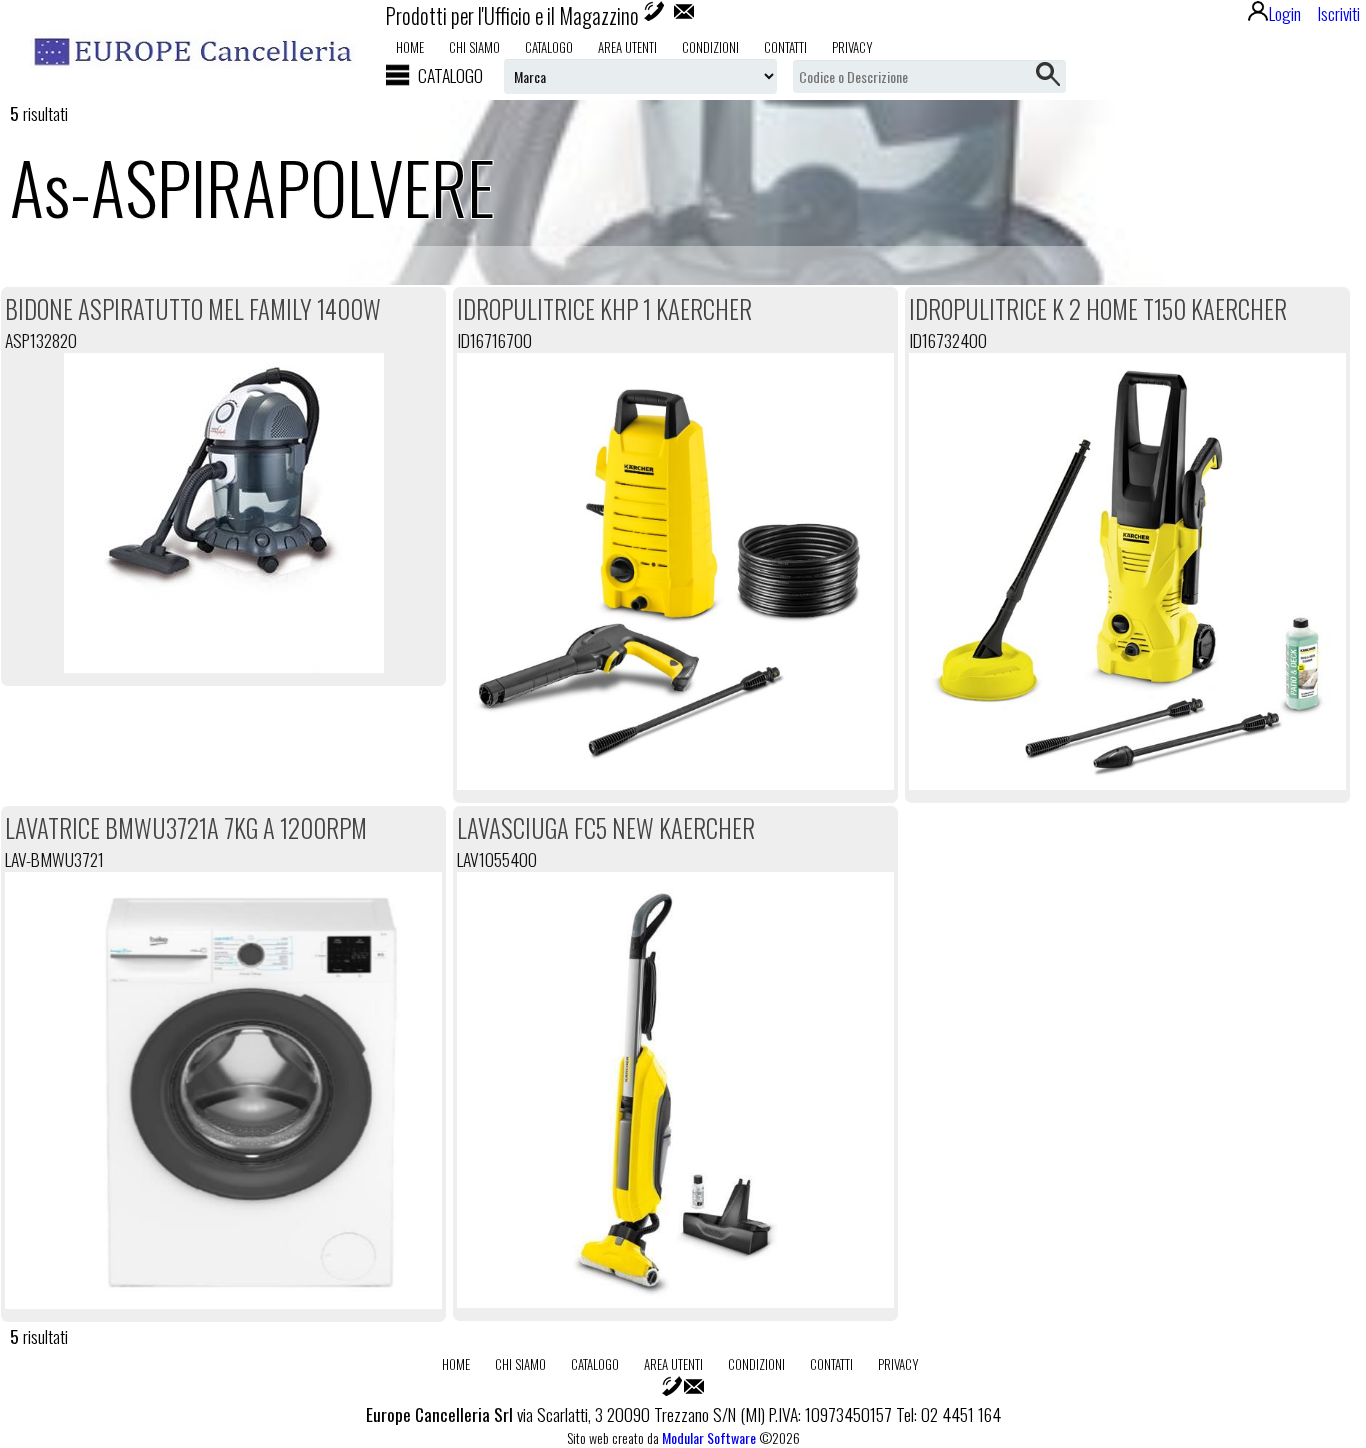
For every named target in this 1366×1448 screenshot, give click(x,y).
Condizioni (710, 47)
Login (1285, 13)
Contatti (785, 47)
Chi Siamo (474, 47)
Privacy (852, 47)
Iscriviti (1338, 13)
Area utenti (627, 47)
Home (410, 47)
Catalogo (549, 47)
